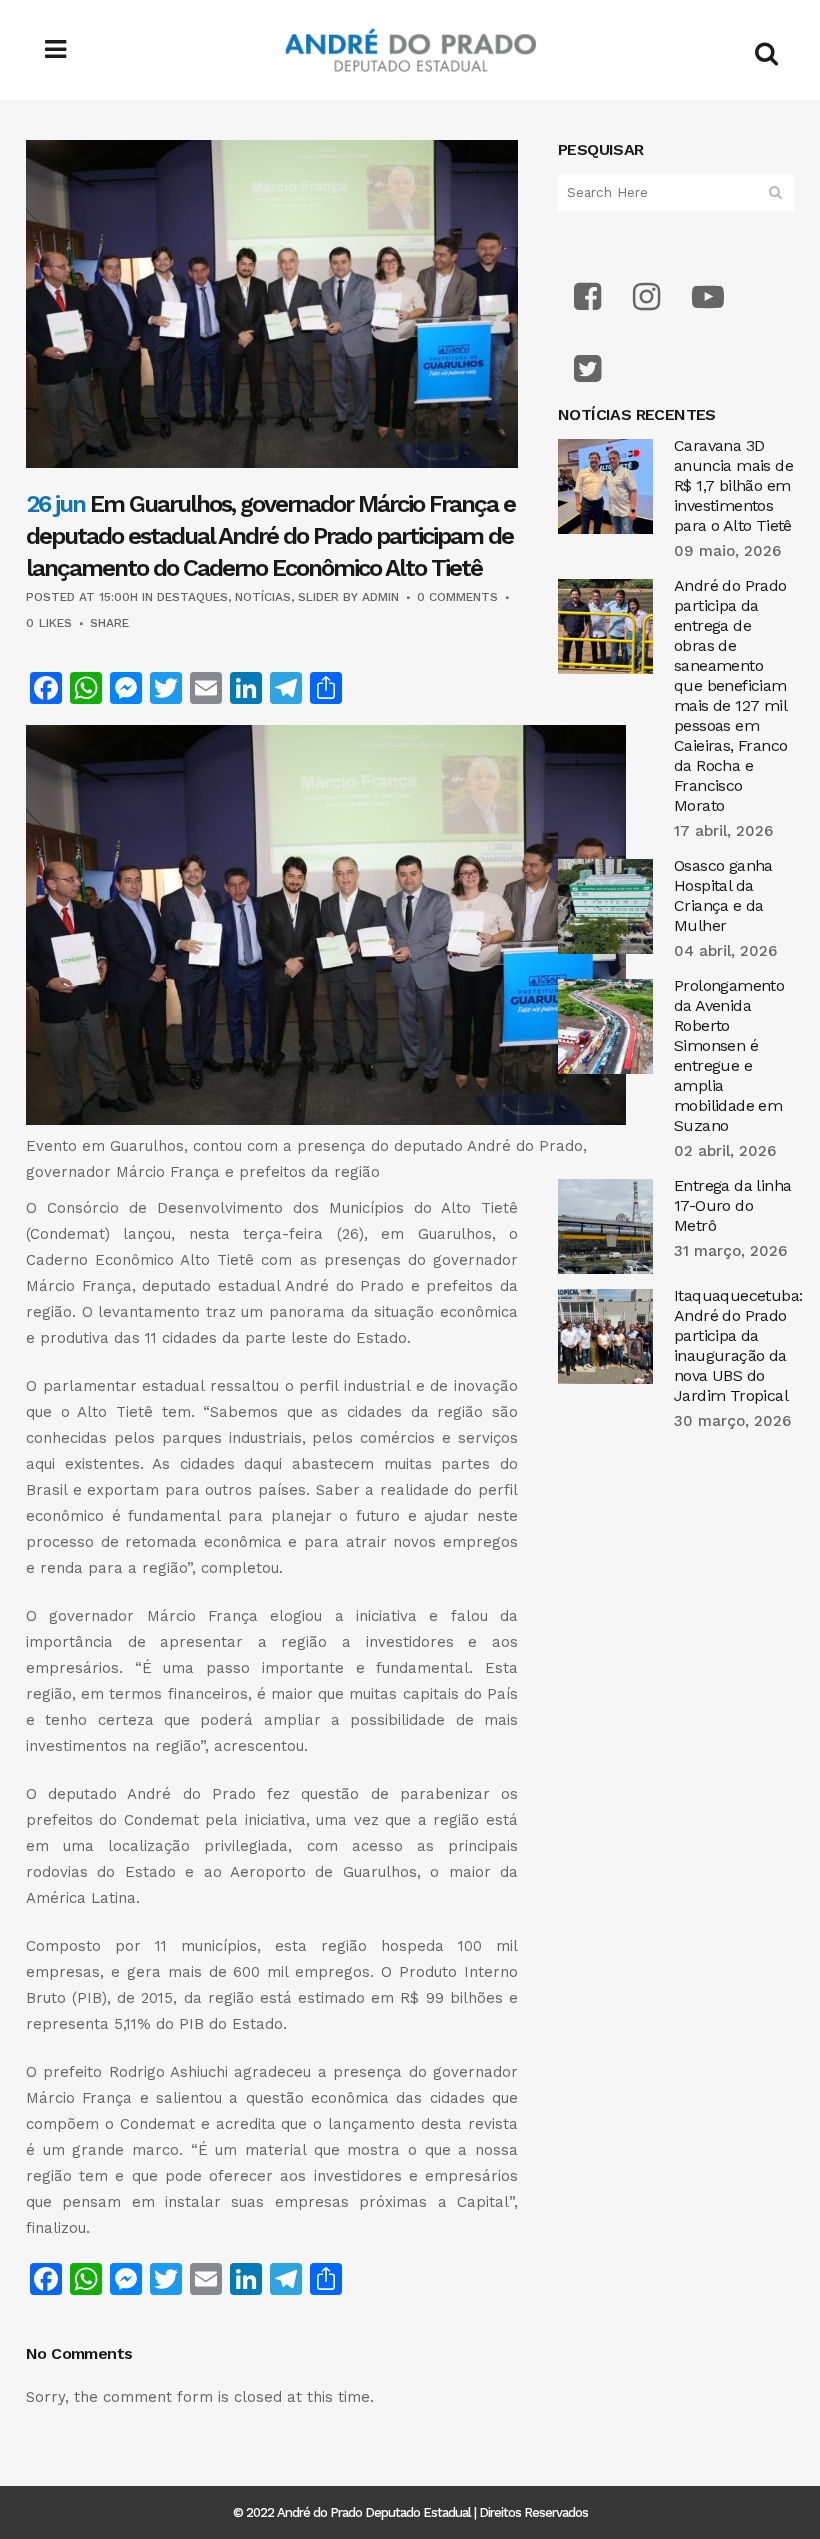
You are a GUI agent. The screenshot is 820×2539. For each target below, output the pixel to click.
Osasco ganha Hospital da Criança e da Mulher (723, 895)
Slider (318, 597)
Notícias (263, 597)
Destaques (192, 597)
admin (380, 597)
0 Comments (457, 597)
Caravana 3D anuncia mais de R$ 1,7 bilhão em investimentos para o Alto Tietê (733, 485)
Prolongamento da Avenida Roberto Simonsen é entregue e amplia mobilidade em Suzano (729, 1055)
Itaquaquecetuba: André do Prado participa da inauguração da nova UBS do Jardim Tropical (738, 1345)
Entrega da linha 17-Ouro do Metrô (732, 1205)
